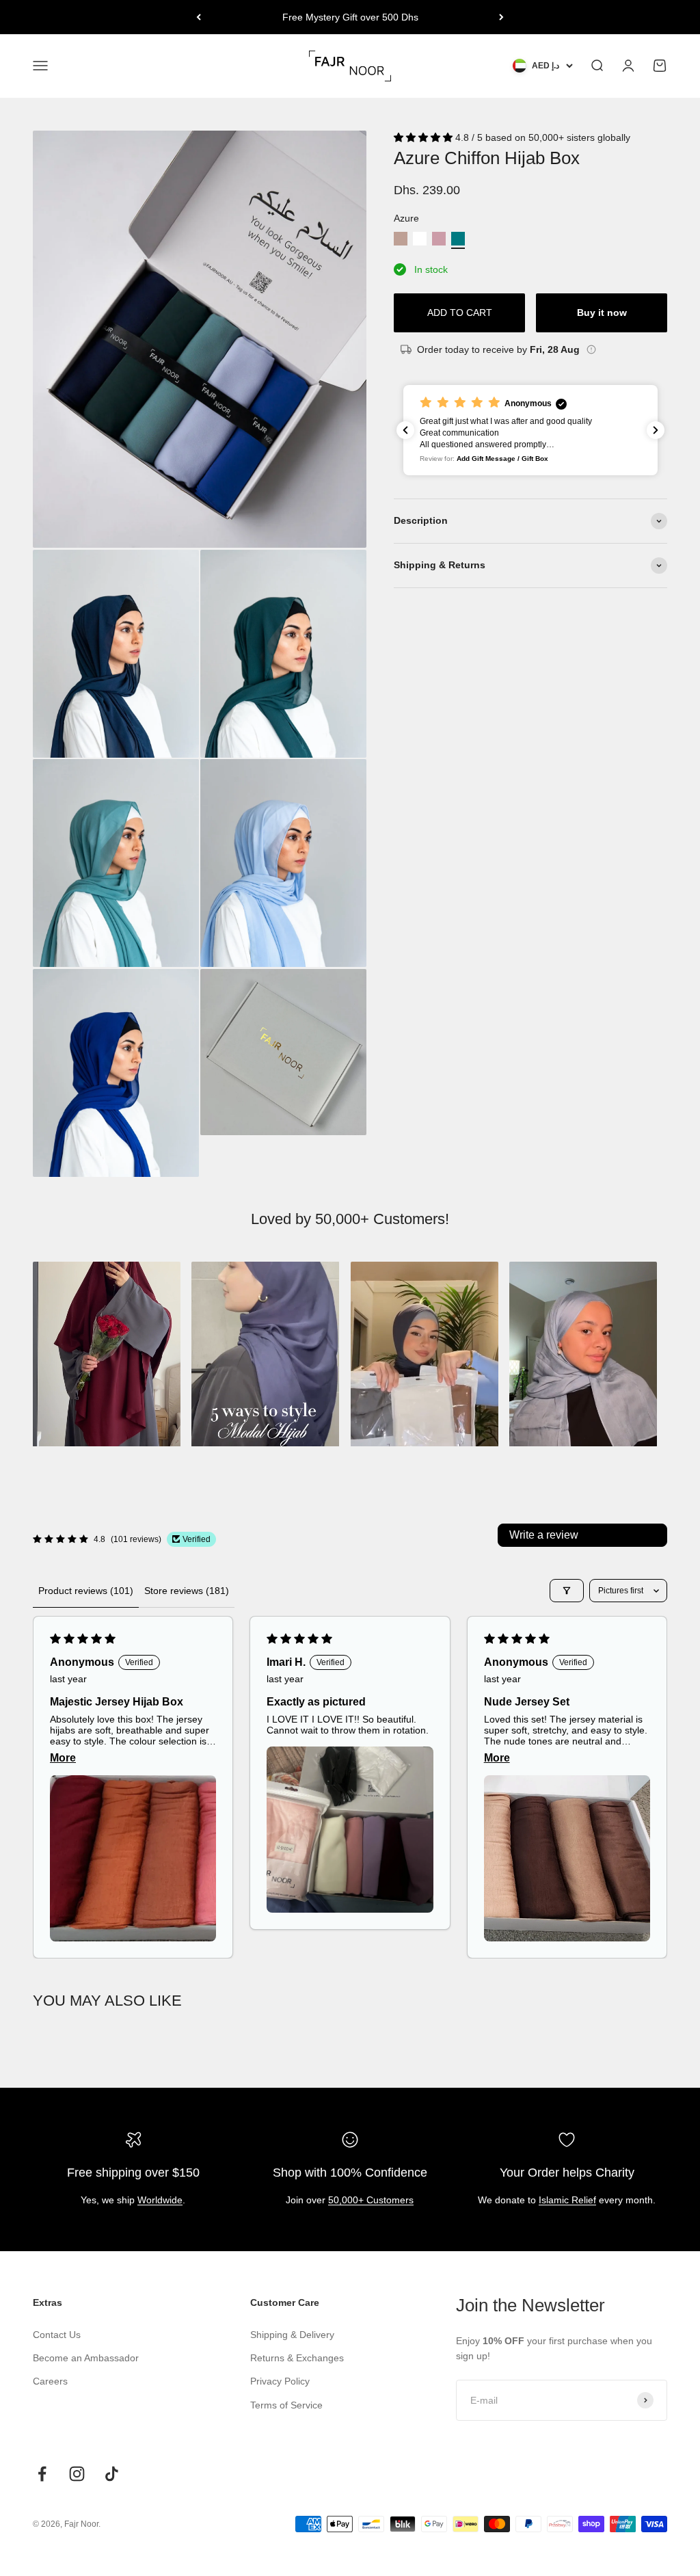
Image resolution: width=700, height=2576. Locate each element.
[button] (425, 137)
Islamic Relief (567, 2200)
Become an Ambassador (86, 2358)
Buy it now (602, 313)
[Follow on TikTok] (112, 2474)
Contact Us (57, 2335)
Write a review (544, 1535)
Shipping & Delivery (292, 2335)
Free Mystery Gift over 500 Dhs (350, 17)
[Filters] (567, 1591)
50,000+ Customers (371, 2200)
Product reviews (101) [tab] (86, 1591)
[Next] (501, 17)
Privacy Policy (280, 2381)
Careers (50, 2381)
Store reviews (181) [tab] (187, 1591)
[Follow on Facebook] (42, 2474)
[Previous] (199, 17)
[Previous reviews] (405, 430)
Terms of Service (286, 2405)
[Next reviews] (656, 430)
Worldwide (160, 2200)
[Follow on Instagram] (77, 2474)
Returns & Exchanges (297, 2358)
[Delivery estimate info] (591, 349)
